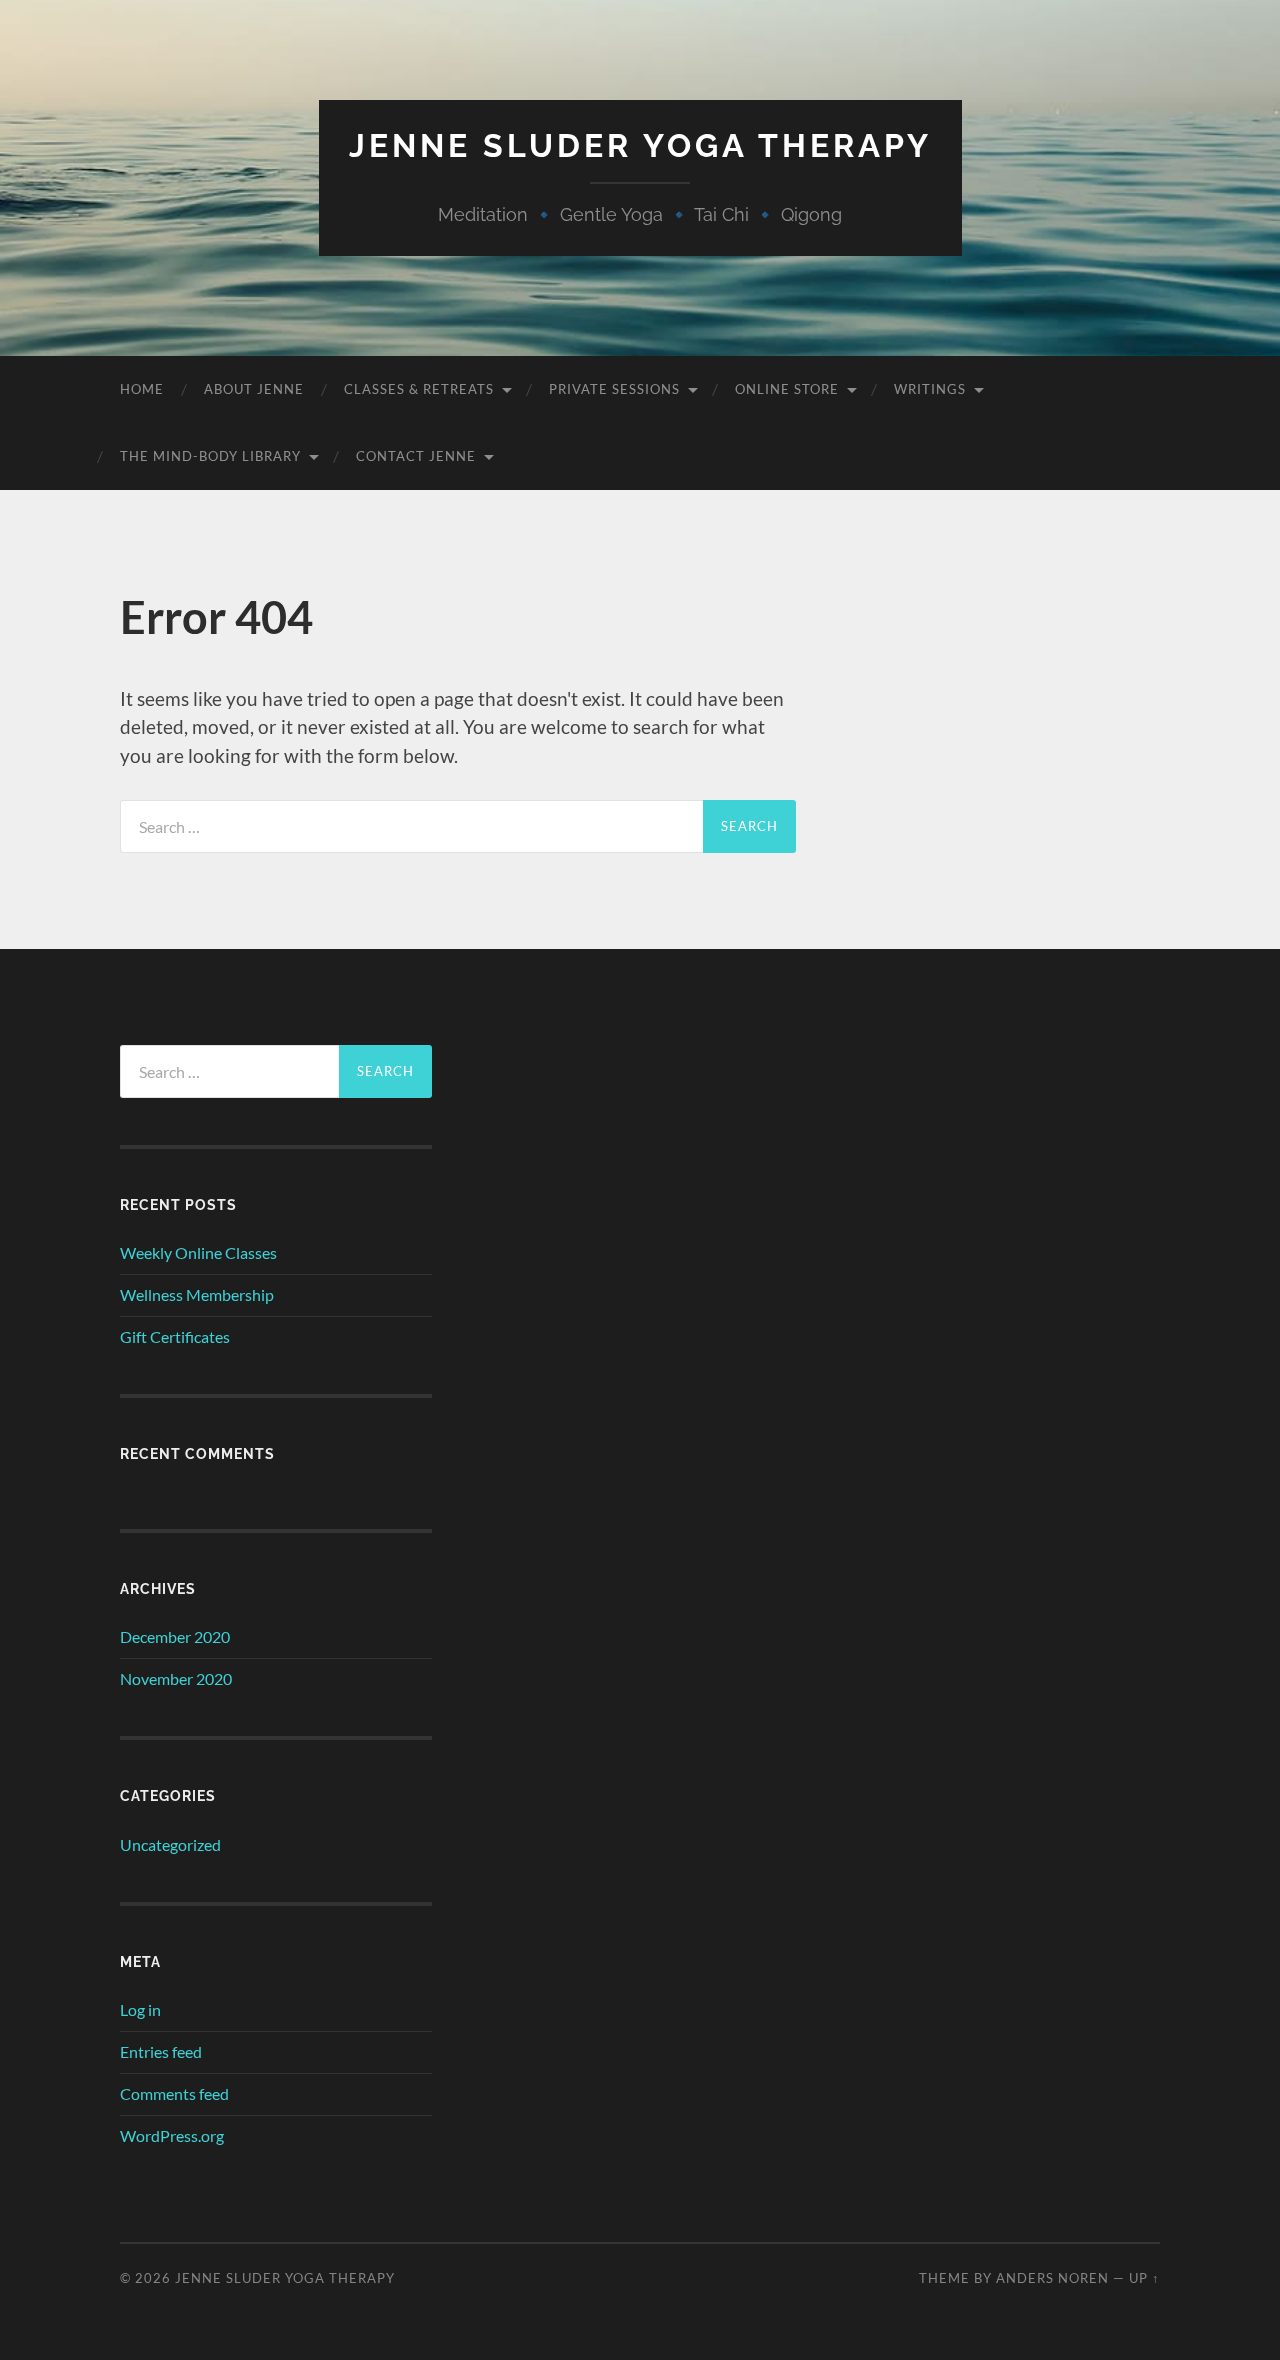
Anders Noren (1052, 2278)
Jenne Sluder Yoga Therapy (640, 145)
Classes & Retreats (419, 389)
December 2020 (175, 1636)
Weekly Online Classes (198, 1252)
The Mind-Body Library (210, 456)
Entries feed (161, 2051)
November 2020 (176, 1678)
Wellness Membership (197, 1294)
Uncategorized (170, 1844)
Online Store (787, 389)
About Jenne (254, 389)
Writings (930, 389)
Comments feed (174, 2093)
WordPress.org (172, 2135)
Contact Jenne (416, 456)
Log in (140, 2009)
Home (142, 389)
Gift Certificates (175, 1336)
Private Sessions (614, 389)
